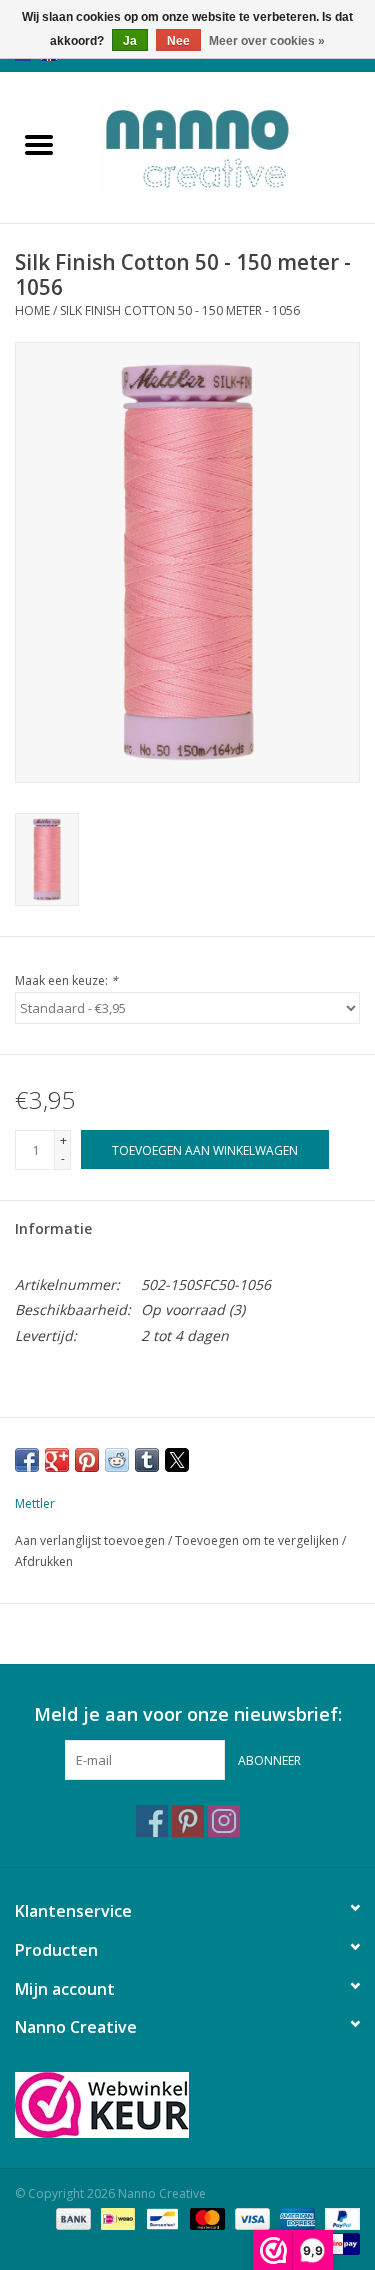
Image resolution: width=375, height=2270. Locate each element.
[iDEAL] (116, 2217)
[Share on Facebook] (27, 1460)
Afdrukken (44, 1561)
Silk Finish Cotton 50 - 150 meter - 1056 (180, 310)
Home (32, 310)
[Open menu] (39, 144)
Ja (130, 41)
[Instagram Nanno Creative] (224, 1821)
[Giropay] (339, 2242)
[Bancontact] (160, 2217)
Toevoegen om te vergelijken (258, 1540)
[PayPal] (339, 2217)
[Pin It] (87, 1460)
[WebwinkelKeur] (187, 2105)
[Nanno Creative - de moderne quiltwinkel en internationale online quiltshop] (227, 145)
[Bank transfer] (71, 2217)
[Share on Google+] (57, 1460)
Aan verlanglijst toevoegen (91, 1540)
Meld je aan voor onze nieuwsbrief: (188, 1714)
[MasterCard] (205, 2217)
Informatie (53, 1228)
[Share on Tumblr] (147, 1460)
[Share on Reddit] (117, 1460)
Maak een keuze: (66, 980)
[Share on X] (177, 1460)
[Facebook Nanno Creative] (152, 1821)
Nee (178, 41)
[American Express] (295, 2217)
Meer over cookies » (267, 41)
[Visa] (250, 2217)
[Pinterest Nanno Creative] (188, 1821)
